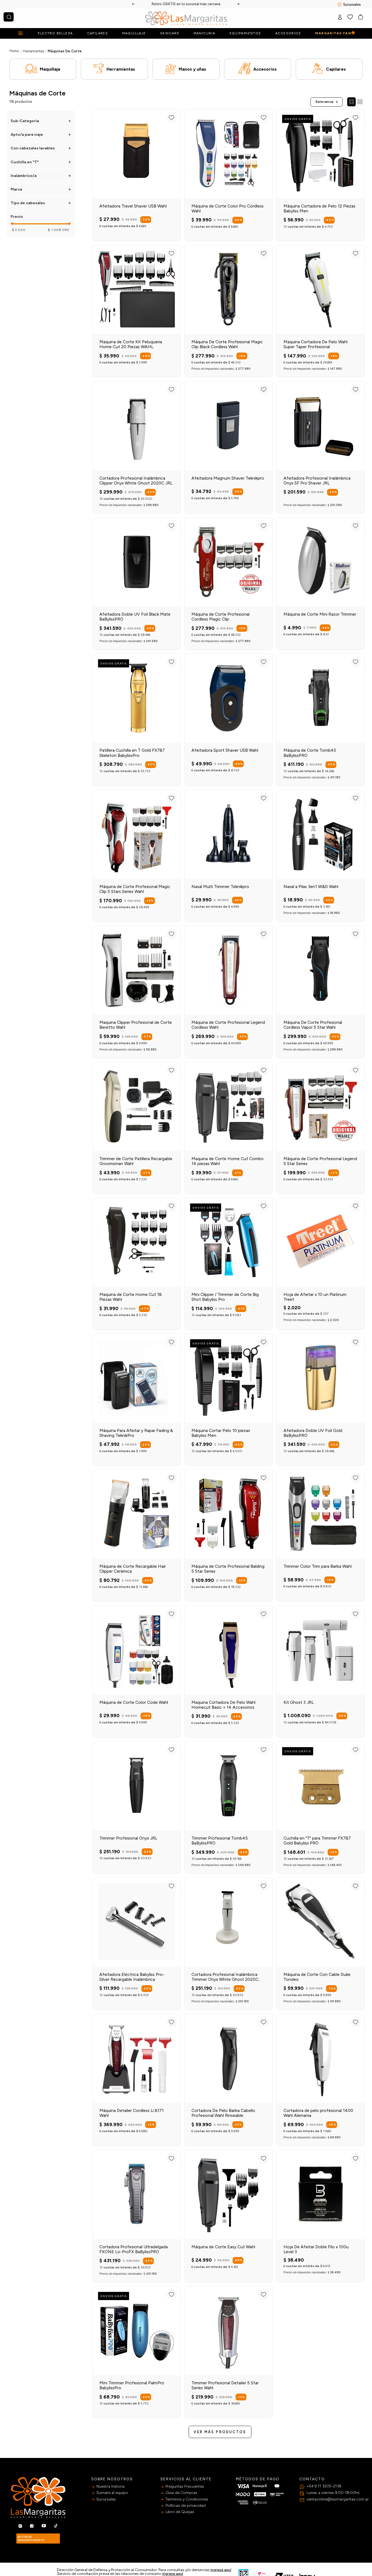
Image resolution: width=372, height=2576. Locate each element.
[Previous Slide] (134, 4)
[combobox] (9, 17)
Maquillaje (50, 69)
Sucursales (352, 4)
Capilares (336, 69)
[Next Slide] (238, 4)
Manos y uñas (192, 69)
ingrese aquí (221, 2570)
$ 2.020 (19, 230)
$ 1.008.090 (59, 230)
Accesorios (265, 69)
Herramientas (34, 51)
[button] (41, 121)
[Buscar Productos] (9, 17)
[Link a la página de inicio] (14, 51)
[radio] (351, 102)
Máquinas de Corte (65, 51)
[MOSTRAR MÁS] (220, 2432)
